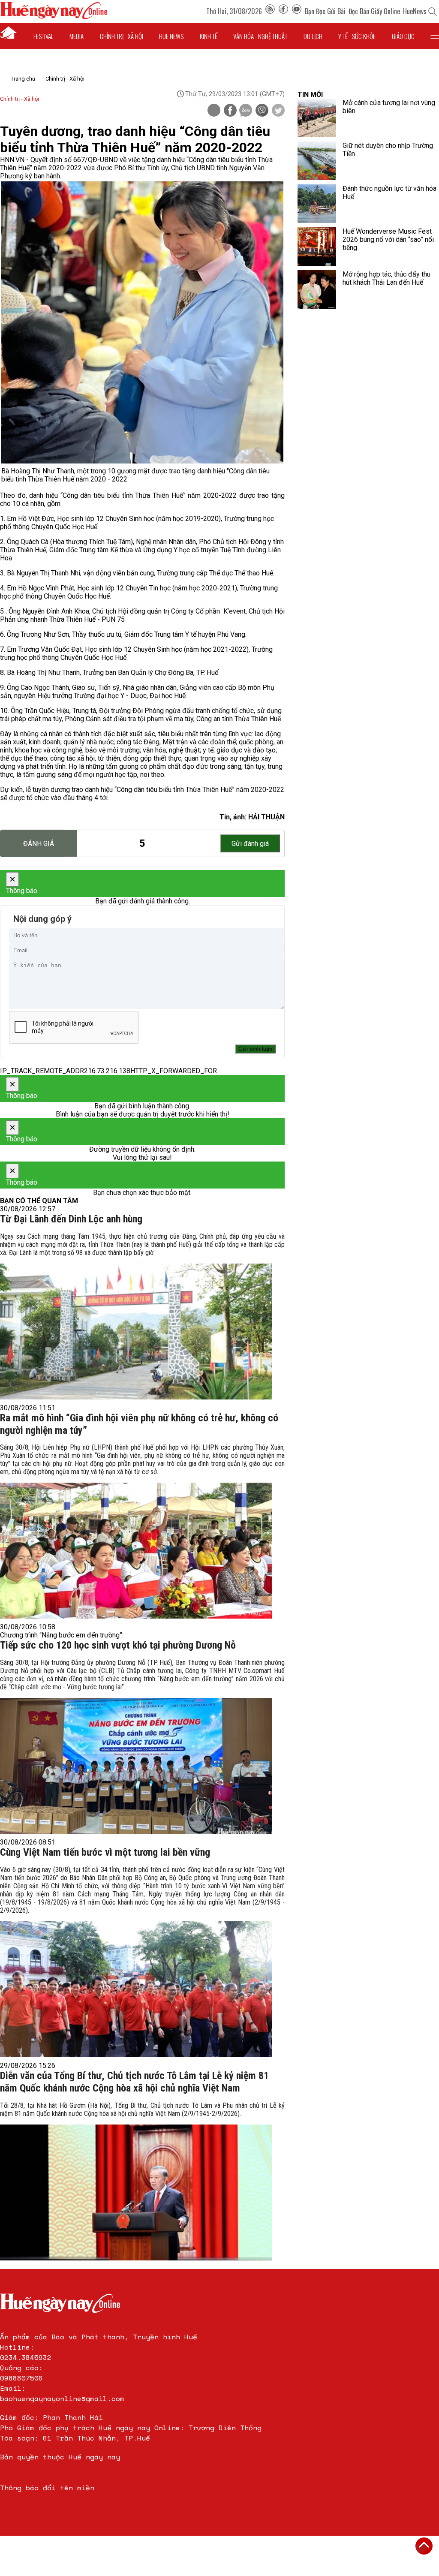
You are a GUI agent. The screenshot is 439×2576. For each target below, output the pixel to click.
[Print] (214, 110)
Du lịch (313, 36)
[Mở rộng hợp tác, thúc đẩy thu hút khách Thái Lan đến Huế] (317, 289)
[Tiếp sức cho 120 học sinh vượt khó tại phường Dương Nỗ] (136, 1766)
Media (77, 36)
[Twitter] (278, 111)
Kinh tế (209, 36)
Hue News (171, 36)
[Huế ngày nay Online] (54, 17)
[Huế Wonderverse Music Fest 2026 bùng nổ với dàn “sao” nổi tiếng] (317, 247)
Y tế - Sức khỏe (357, 36)
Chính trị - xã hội (122, 36)
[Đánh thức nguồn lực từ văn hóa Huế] (317, 204)
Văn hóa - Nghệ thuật (260, 36)
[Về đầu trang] (424, 2546)
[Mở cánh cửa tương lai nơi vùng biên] (317, 118)
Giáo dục (403, 36)
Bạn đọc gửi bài (325, 11)
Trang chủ (23, 79)
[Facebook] (283, 11)
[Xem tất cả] (435, 36)
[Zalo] (246, 111)
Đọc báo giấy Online (374, 11)
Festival (44, 36)
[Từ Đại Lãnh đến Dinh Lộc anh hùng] (136, 1332)
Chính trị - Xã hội (65, 79)
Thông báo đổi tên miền (47, 2488)
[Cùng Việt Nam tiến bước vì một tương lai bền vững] (136, 1989)
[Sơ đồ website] (270, 11)
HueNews (415, 11)
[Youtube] (297, 11)
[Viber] (262, 111)
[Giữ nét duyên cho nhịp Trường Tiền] (317, 161)
